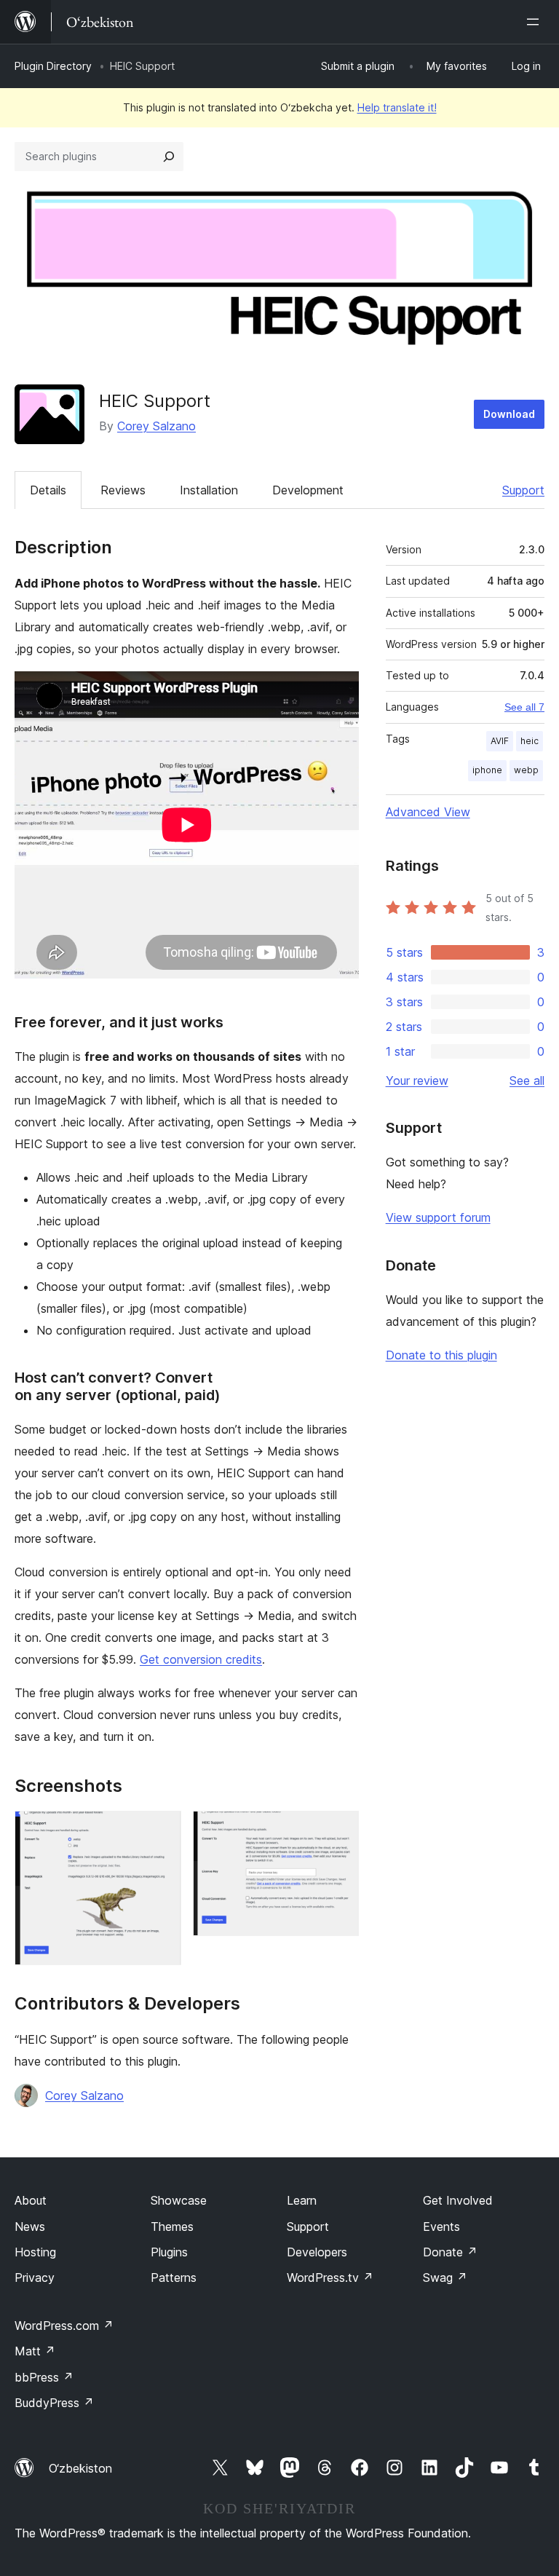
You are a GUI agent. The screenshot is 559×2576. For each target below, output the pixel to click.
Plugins (169, 2252)
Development (308, 490)
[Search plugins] (169, 157)
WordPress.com (64, 2326)
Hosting (35, 2252)
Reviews (123, 490)
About (31, 2200)
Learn (302, 2200)
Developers (317, 2252)
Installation (209, 490)
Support (523, 490)
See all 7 (524, 707)
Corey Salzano (156, 426)
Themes (172, 2227)
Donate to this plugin (441, 1355)
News (30, 2227)
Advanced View (428, 812)
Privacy (35, 2277)
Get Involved (458, 2200)
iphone (487, 770)
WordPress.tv (330, 2277)
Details (48, 490)
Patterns (174, 2277)
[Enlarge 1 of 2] (162, 1830)
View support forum (438, 1217)
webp (526, 770)
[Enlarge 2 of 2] (339, 1830)
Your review (417, 1080)
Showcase (179, 2200)
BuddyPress (54, 2403)
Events (441, 2227)
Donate (450, 2252)
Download (509, 414)
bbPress (44, 2377)
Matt (35, 2351)
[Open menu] (536, 22)
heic (530, 741)
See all (527, 1080)
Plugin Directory (53, 66)
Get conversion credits (201, 1659)
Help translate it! (397, 107)
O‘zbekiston (80, 2468)
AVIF (500, 741)
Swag (445, 2277)
